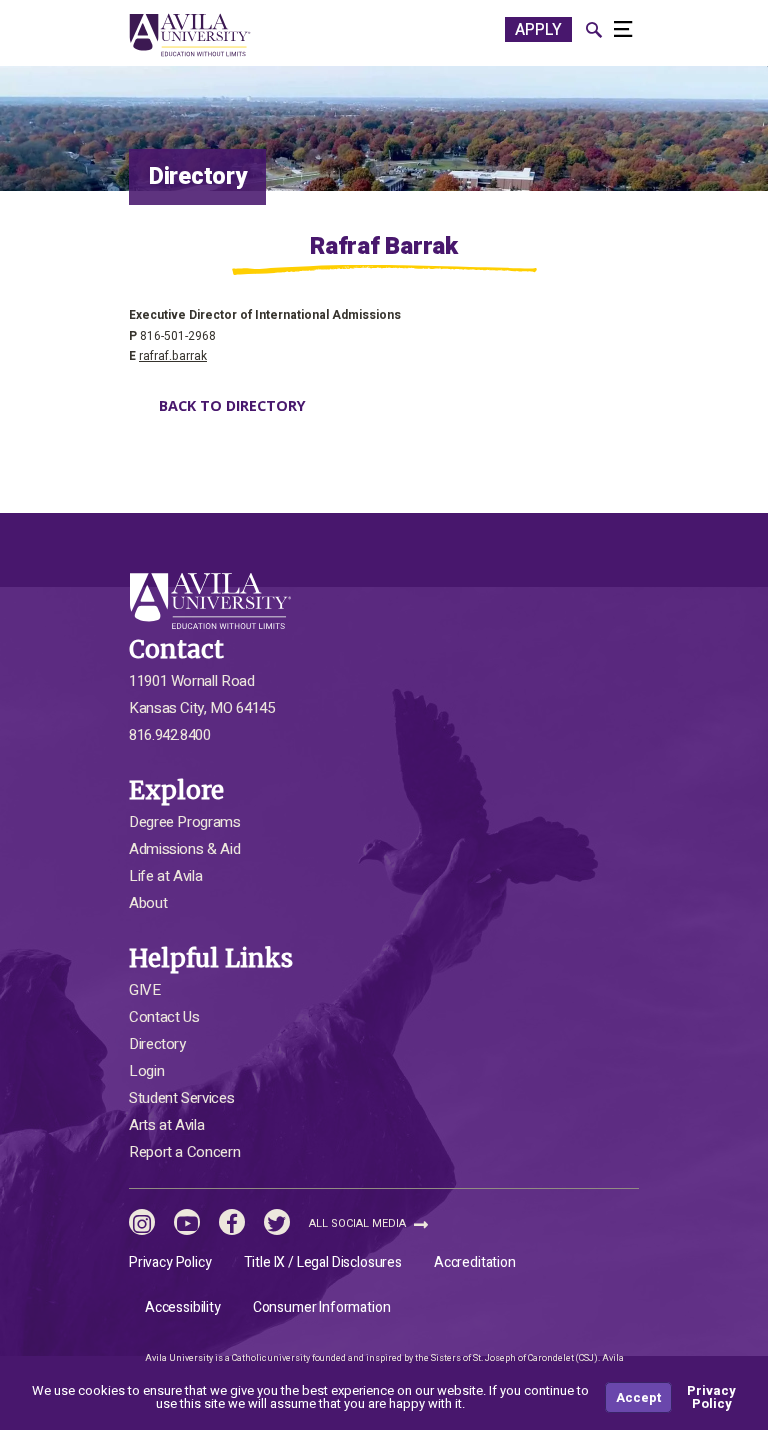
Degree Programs (185, 822)
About (148, 903)
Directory (157, 1044)
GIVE (145, 990)
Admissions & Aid (184, 849)
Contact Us (164, 1017)
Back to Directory (232, 405)
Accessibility (183, 1307)
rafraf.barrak (173, 356)
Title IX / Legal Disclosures (323, 1262)
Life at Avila (165, 876)
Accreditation (475, 1262)
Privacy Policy (170, 1262)
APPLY (538, 30)
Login (146, 1071)
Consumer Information (322, 1307)
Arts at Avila (166, 1125)
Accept (638, 1397)
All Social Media (359, 1223)
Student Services (181, 1098)
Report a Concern (184, 1152)
